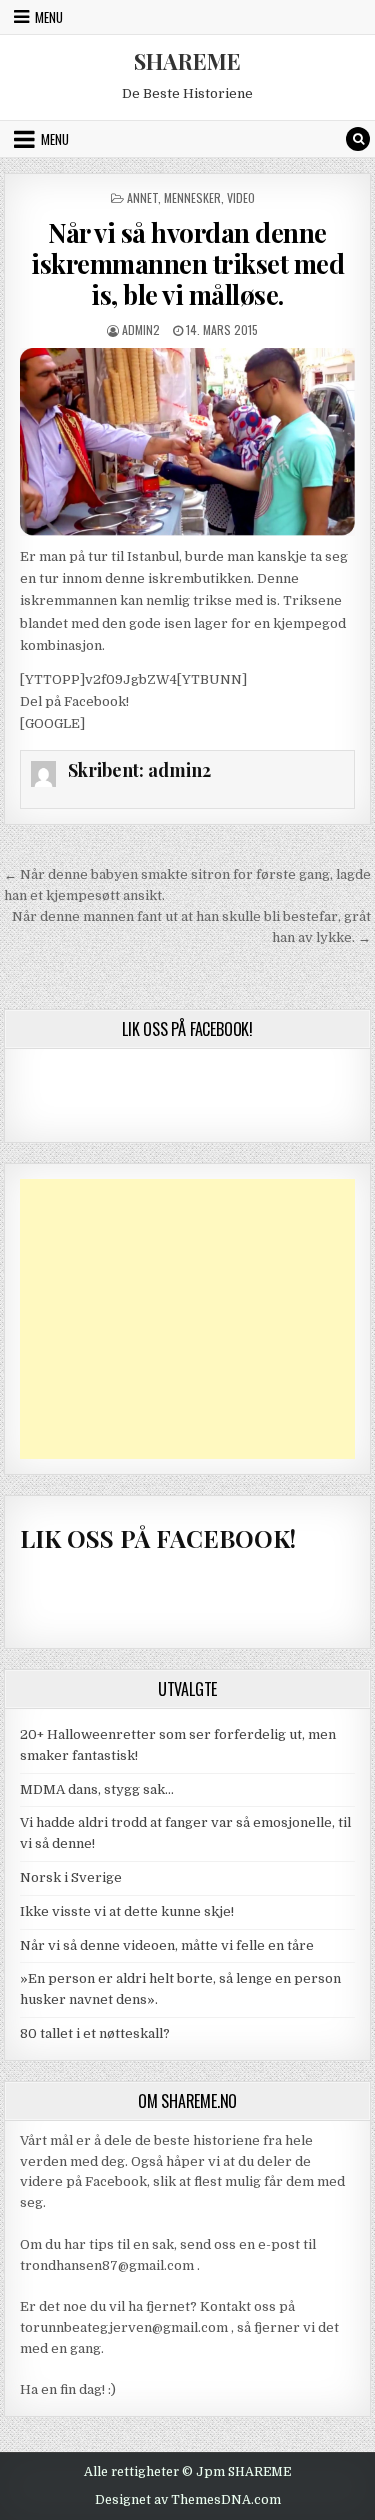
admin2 (141, 329)
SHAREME (187, 61)
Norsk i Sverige (71, 1877)
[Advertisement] (188, 1319)
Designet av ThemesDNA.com (188, 2500)
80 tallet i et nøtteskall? (95, 2033)
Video (241, 197)
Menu (49, 17)
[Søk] (358, 139)
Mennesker (192, 197)
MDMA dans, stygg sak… (97, 1789)
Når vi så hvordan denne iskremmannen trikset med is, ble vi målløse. (187, 263)
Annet (142, 197)
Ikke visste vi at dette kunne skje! (127, 1911)
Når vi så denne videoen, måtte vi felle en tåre (167, 1945)
